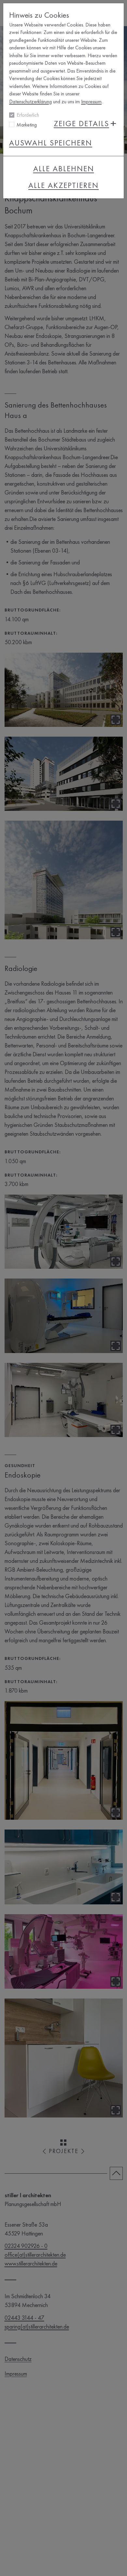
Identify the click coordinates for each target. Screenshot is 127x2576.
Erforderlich (28, 115)
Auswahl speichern (51, 143)
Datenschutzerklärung (30, 101)
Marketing (27, 125)
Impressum (91, 101)
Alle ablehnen (64, 169)
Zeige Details (81, 124)
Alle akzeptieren (63, 185)
